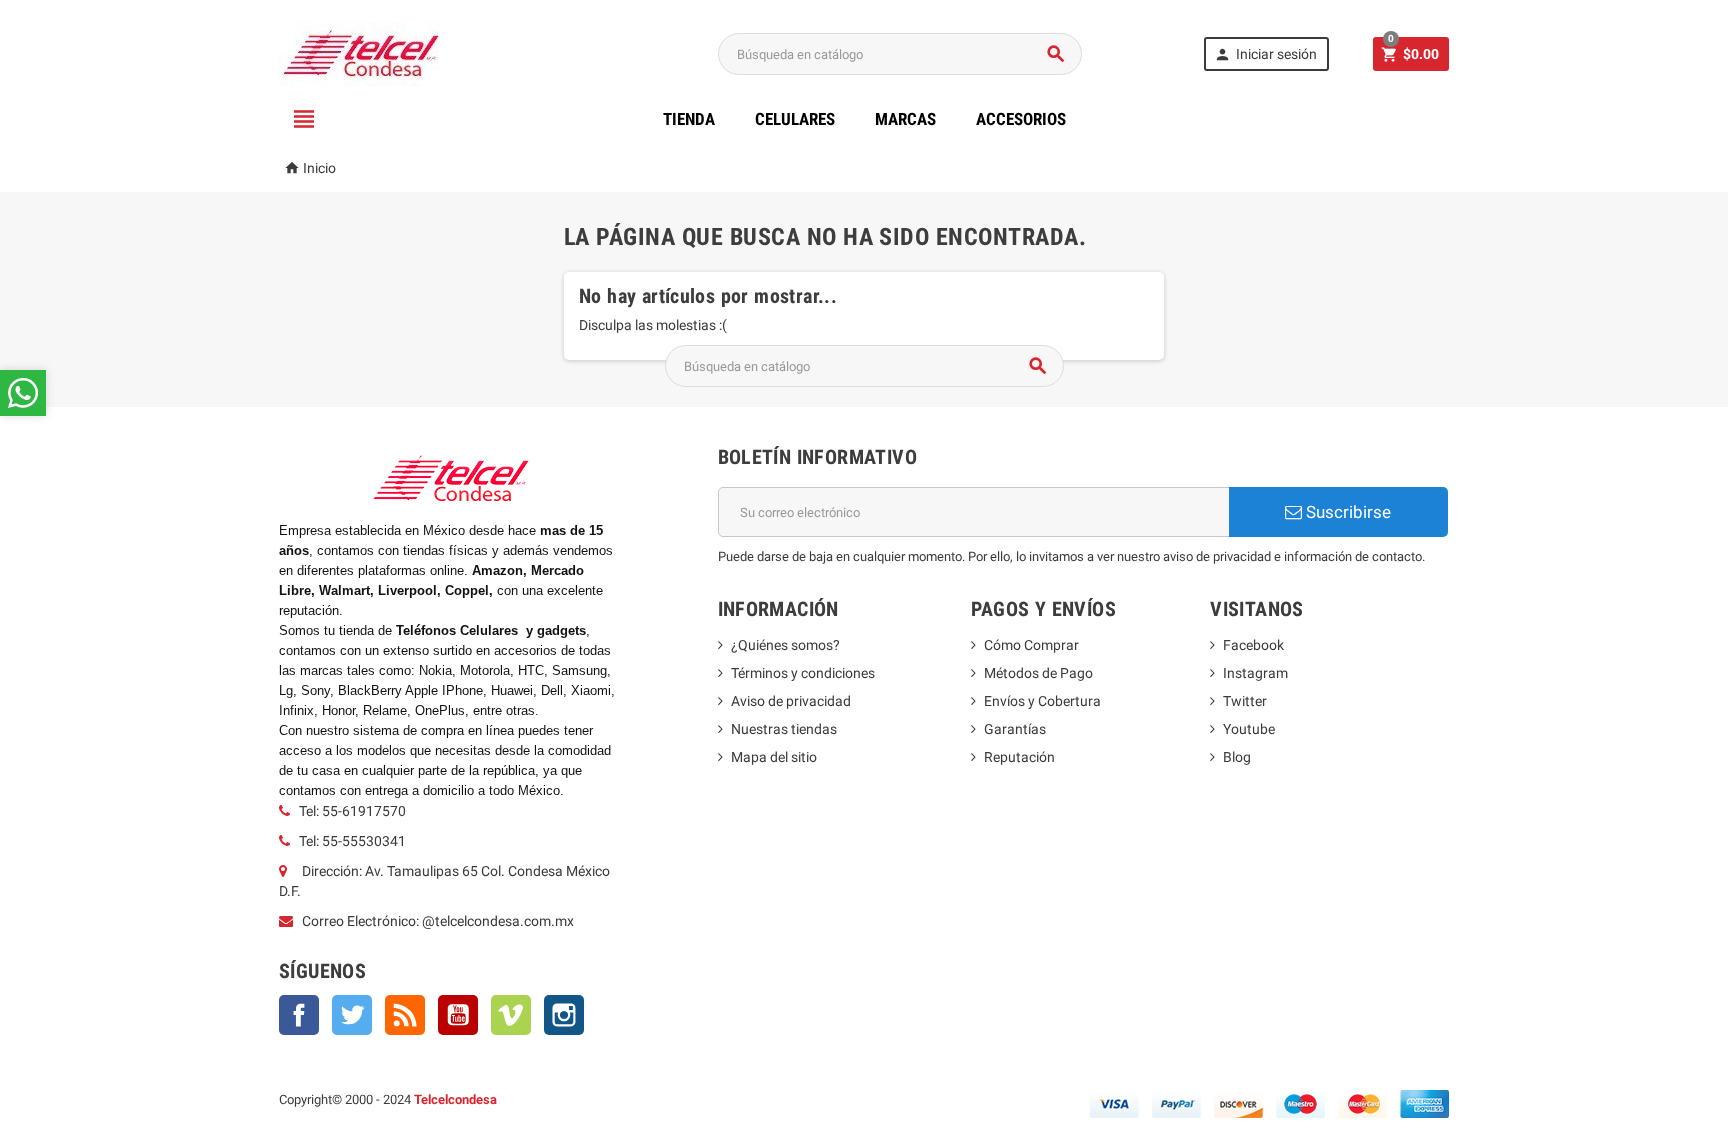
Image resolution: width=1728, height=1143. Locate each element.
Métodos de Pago (1038, 673)
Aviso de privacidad (791, 701)
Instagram (564, 1015)
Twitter (352, 1015)
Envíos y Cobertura (1042, 701)
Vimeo (511, 1015)
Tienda (689, 119)
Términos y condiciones (803, 673)
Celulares (795, 119)
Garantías (1015, 729)
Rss (405, 1015)
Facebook (299, 1015)
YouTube (458, 1015)
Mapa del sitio (774, 757)
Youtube (1249, 729)
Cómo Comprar (1031, 645)
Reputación (1019, 757)
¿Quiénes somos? (785, 645)
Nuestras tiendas (784, 729)
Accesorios (1021, 119)
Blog (1237, 757)
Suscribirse (1346, 512)
